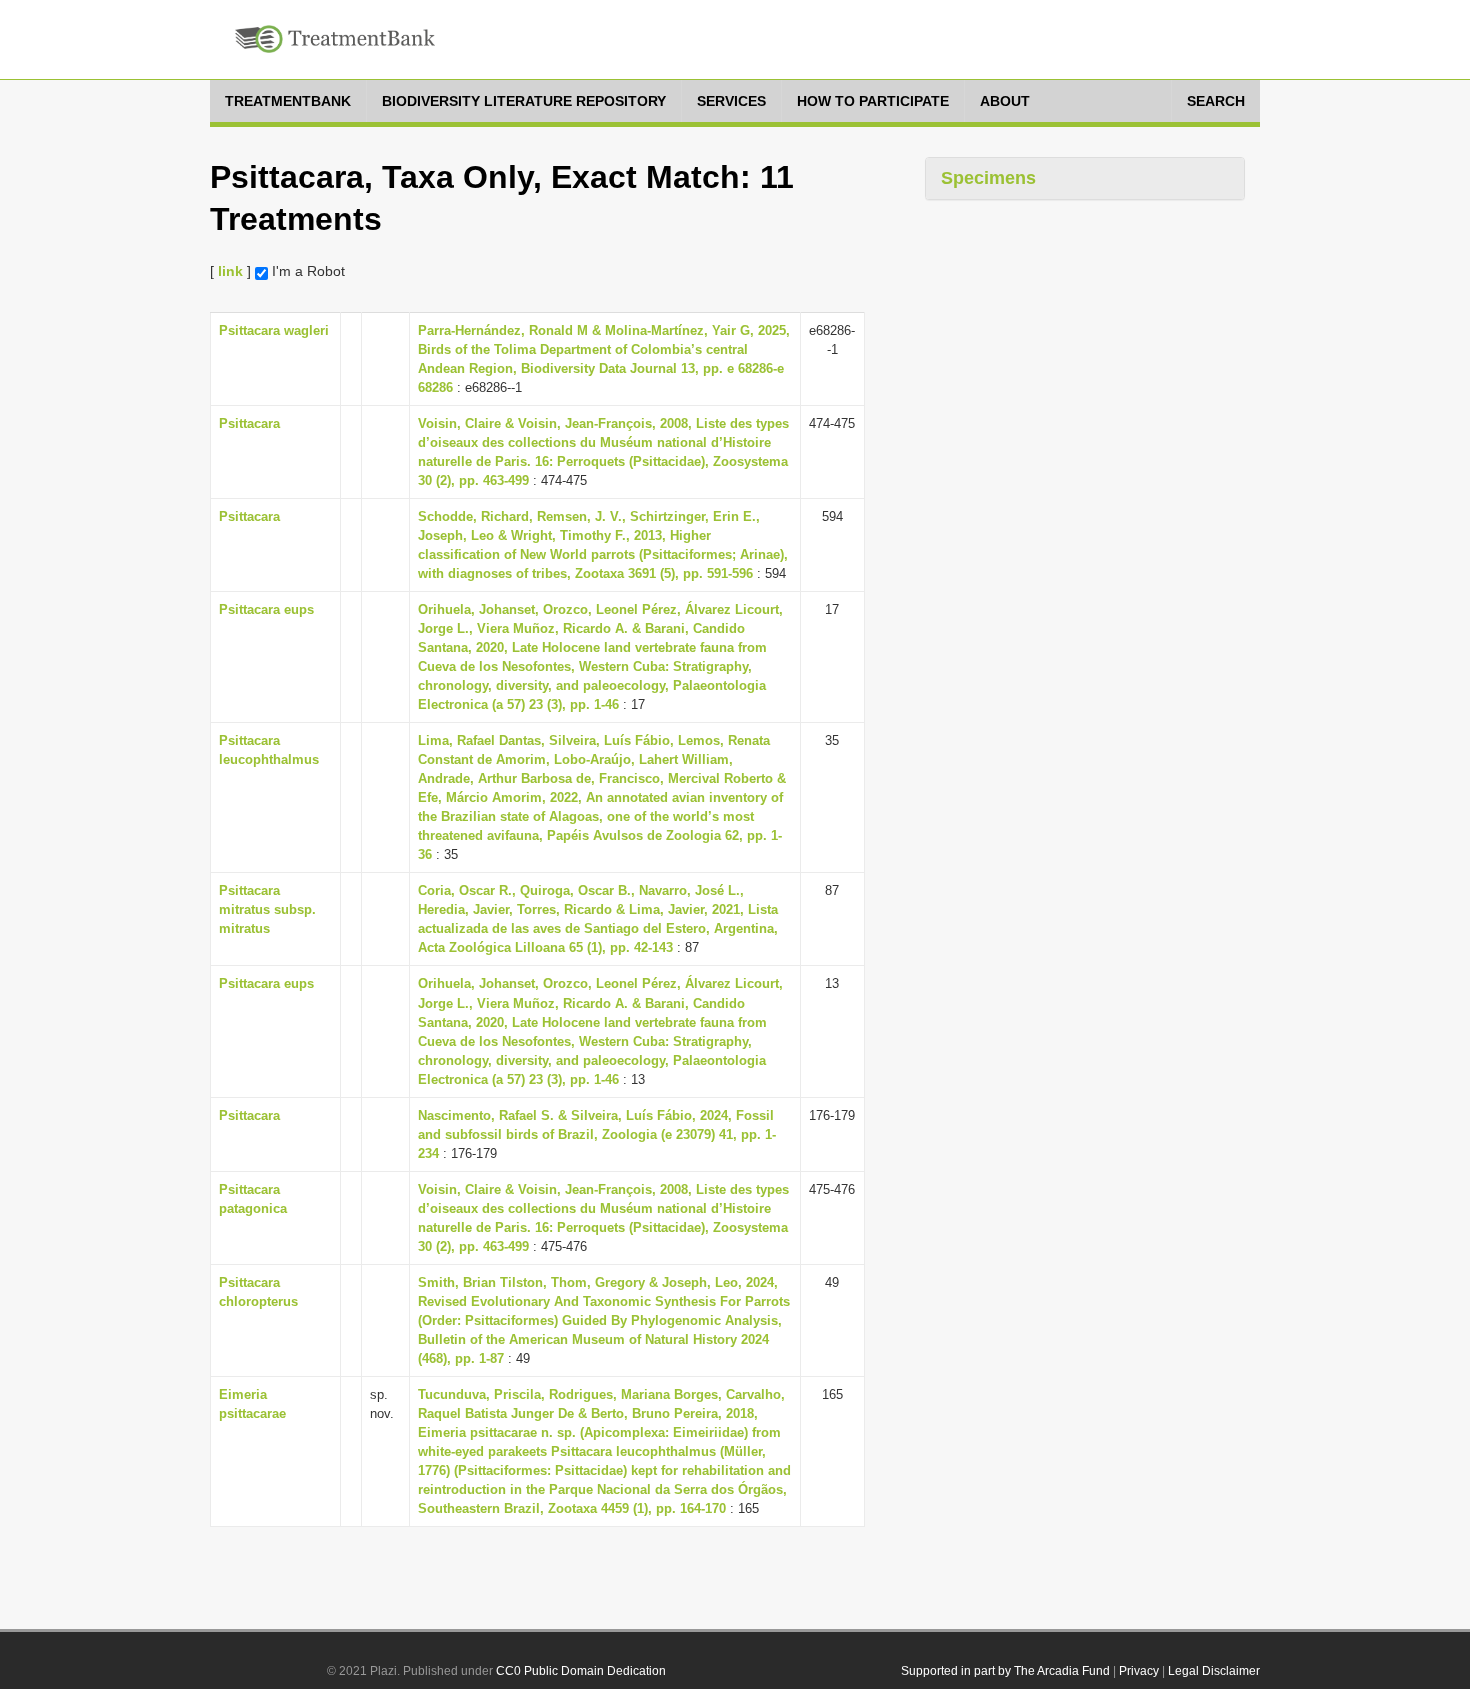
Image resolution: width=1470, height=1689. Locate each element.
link (230, 271)
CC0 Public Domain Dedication (581, 1671)
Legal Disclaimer (1214, 1671)
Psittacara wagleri (274, 330)
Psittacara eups (266, 609)
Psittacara (249, 423)
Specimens (988, 178)
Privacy (1139, 1671)
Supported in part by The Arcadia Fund (1005, 1671)
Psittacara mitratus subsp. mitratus (267, 909)
